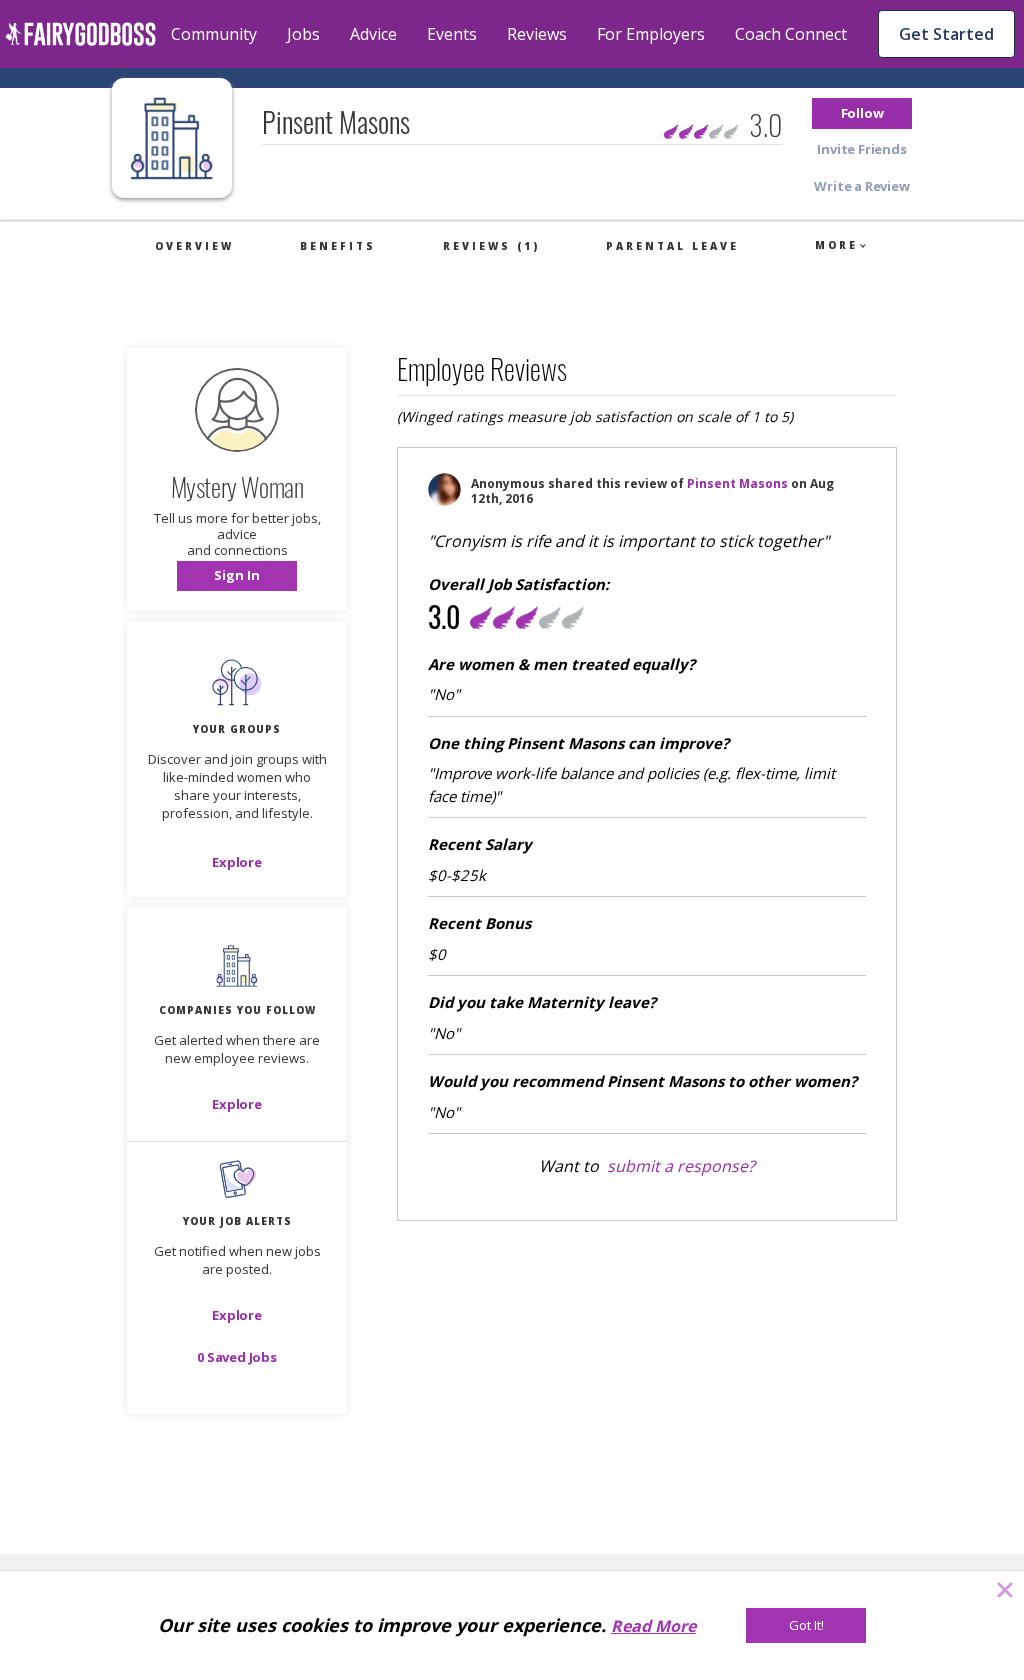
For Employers (651, 34)
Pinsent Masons (737, 483)
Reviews (537, 34)
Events (452, 34)
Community (214, 34)
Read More (653, 1626)
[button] (862, 113)
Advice (373, 34)
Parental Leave (672, 246)
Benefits (338, 246)
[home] (80, 34)
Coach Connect (791, 34)
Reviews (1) (491, 246)
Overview (194, 246)
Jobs (303, 34)
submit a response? (681, 1166)
